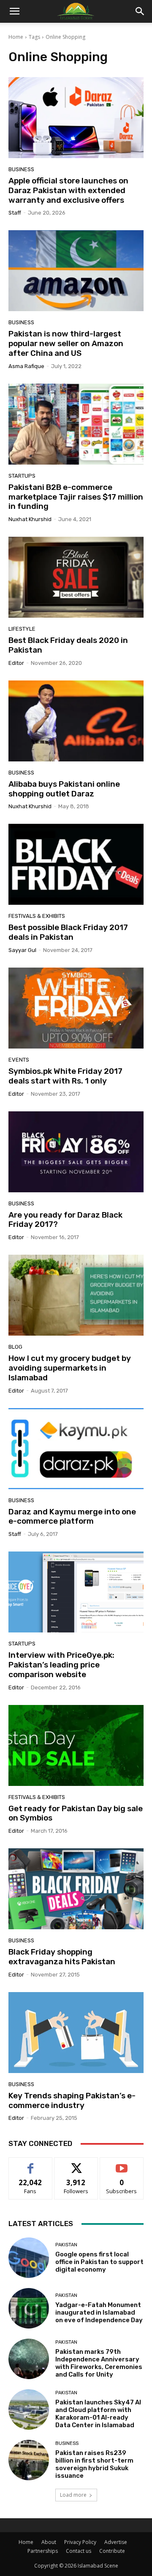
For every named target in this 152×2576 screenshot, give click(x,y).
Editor (16, 663)
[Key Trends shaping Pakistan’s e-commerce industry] (76, 2033)
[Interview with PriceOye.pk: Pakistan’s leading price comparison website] (76, 1592)
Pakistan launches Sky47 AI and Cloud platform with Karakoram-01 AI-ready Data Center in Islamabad (98, 2414)
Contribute (112, 2551)
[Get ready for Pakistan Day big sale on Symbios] (76, 1745)
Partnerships (43, 2551)
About (49, 2542)
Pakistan (66, 2245)
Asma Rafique (26, 366)
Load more (73, 2495)
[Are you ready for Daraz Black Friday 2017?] (76, 1152)
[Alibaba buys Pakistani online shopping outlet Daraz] (76, 721)
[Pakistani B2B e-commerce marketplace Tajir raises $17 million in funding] (76, 424)
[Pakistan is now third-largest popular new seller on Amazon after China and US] (76, 271)
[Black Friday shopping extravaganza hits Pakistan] (76, 1889)
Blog (15, 1347)
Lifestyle (22, 629)
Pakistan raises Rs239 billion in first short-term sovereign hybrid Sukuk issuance (94, 2464)
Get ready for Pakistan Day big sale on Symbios (76, 1813)
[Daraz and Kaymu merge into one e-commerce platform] (76, 1449)
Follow (76, 2164)
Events (19, 1060)
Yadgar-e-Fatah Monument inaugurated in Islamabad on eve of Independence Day (99, 2312)
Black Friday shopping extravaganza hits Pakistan (62, 1957)
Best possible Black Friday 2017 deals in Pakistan (68, 932)
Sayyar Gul (22, 950)
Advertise (116, 2542)
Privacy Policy (80, 2542)
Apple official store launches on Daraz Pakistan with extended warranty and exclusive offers (68, 190)
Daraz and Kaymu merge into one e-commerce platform (72, 1517)
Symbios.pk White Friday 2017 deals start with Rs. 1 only (65, 1076)
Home (16, 37)
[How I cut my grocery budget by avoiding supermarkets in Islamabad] (76, 1295)
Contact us (79, 2551)
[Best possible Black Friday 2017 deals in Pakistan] (76, 864)
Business (21, 169)
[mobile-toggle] (14, 11)
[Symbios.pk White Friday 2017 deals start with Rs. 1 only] (76, 1008)
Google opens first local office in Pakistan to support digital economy (99, 2262)
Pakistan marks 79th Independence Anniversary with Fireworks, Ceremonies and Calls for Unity (99, 2363)
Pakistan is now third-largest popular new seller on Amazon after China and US (66, 343)
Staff (15, 213)
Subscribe (122, 2164)
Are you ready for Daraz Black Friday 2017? (65, 1220)
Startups (22, 476)
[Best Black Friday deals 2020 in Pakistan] (76, 577)
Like (31, 2164)
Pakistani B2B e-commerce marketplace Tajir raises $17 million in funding (76, 497)
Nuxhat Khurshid (30, 519)
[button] (140, 11)
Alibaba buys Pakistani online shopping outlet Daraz (64, 789)
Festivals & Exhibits (37, 916)
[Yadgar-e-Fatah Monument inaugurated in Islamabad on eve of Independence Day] (29, 2308)
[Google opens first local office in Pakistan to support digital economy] (29, 2258)
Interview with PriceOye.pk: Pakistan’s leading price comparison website (61, 1665)
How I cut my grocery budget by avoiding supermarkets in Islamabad (70, 1368)
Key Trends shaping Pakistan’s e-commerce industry (72, 2100)
